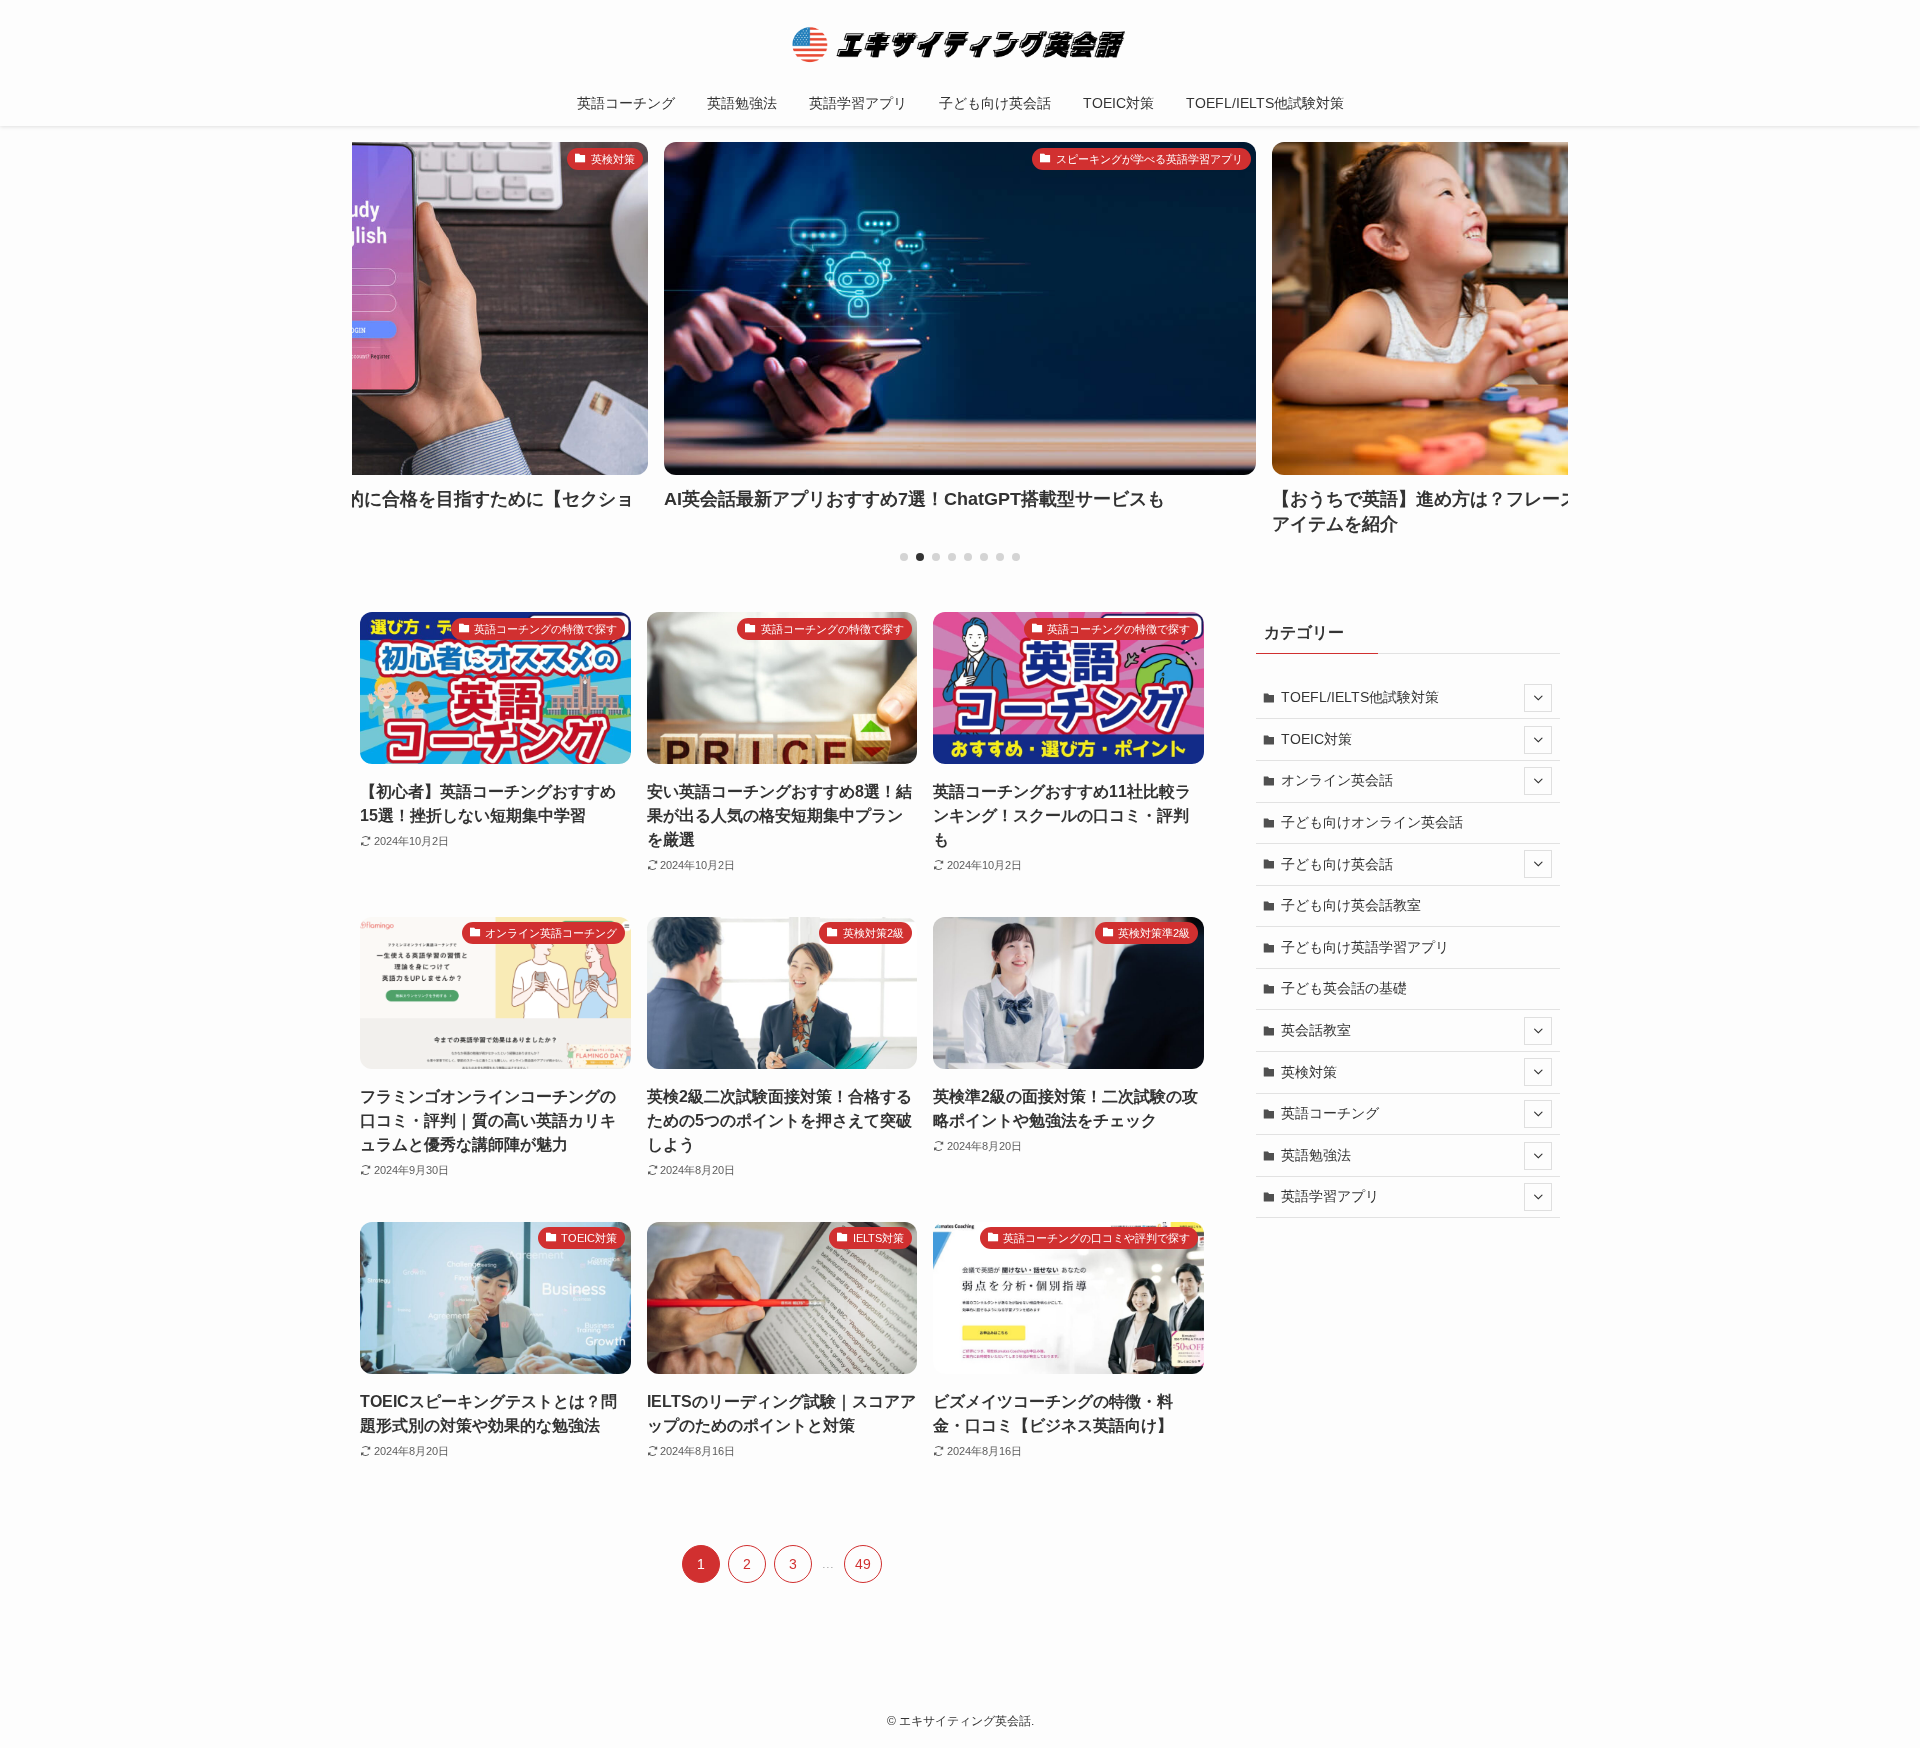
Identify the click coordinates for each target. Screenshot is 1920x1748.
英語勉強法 (1316, 1155)
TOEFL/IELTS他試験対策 (1360, 697)
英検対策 (1309, 1072)
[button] (904, 557)
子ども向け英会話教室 (1351, 905)
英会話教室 (1316, 1030)
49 (863, 1564)
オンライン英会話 (1337, 780)
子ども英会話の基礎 (1344, 988)
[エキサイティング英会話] (960, 44)
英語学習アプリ (1330, 1196)
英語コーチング (1330, 1113)
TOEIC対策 (1316, 739)
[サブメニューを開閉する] (1538, 698)
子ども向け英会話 (1337, 864)
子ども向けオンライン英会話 (1372, 822)
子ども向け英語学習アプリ (1365, 947)
